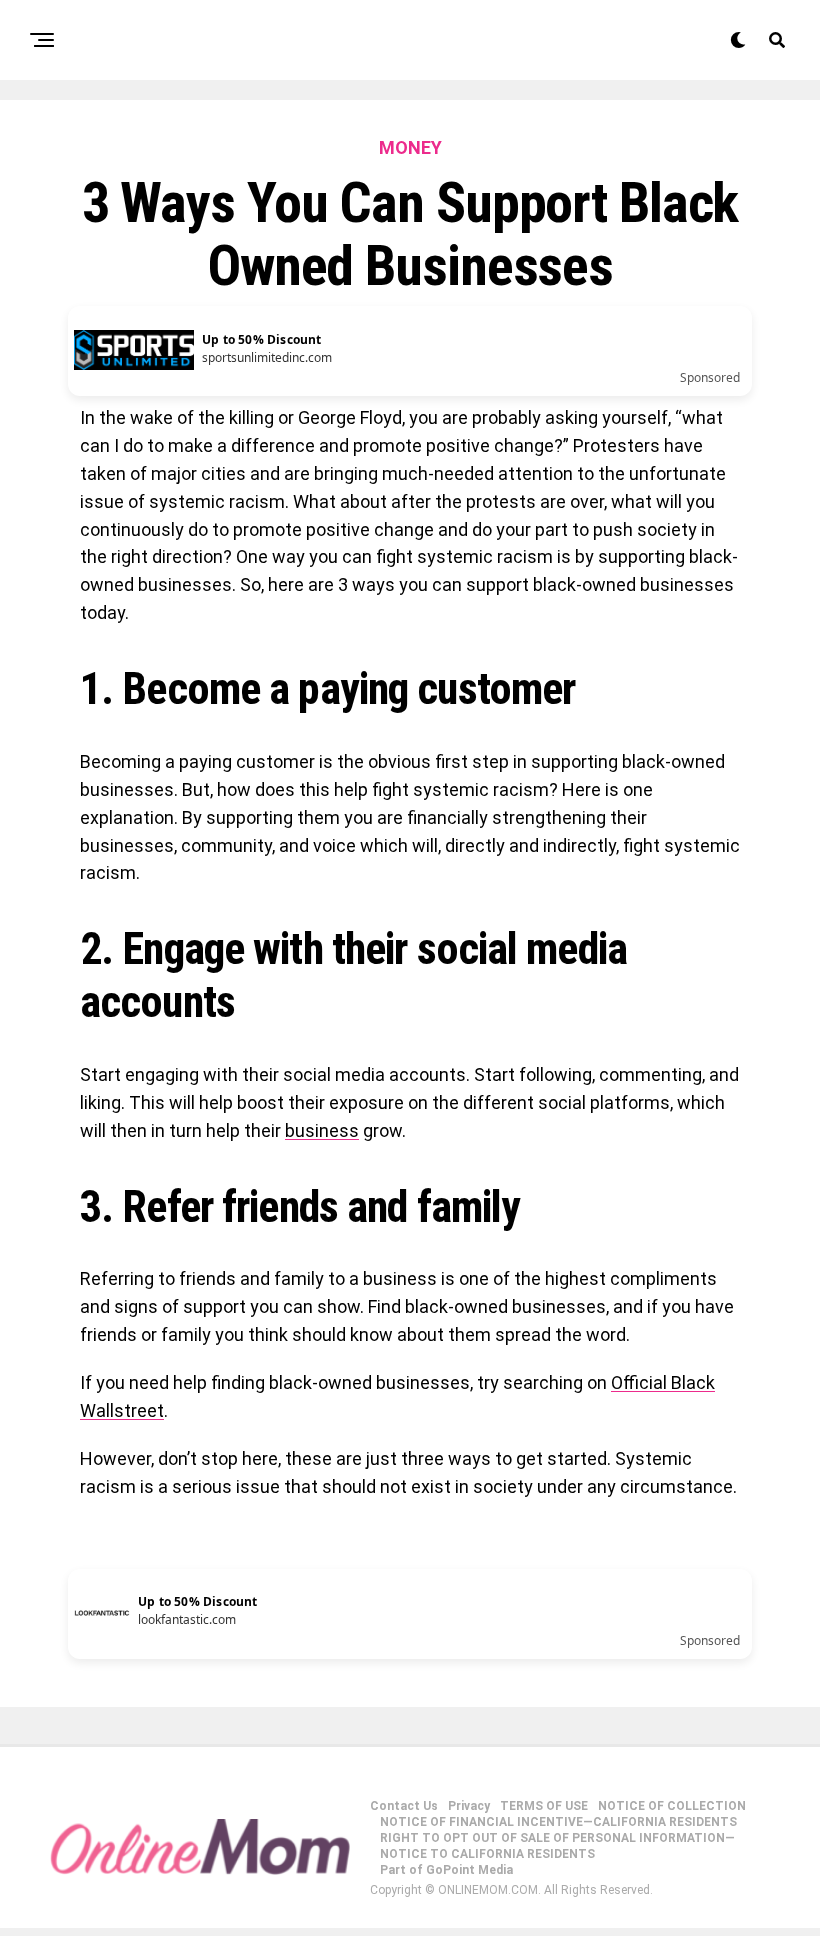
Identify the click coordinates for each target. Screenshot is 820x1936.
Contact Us (404, 1806)
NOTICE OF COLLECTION (672, 1806)
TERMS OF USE (544, 1806)
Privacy (469, 1806)
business (322, 1130)
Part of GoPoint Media (446, 1870)
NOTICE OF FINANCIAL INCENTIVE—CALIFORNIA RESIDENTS (558, 1822)
